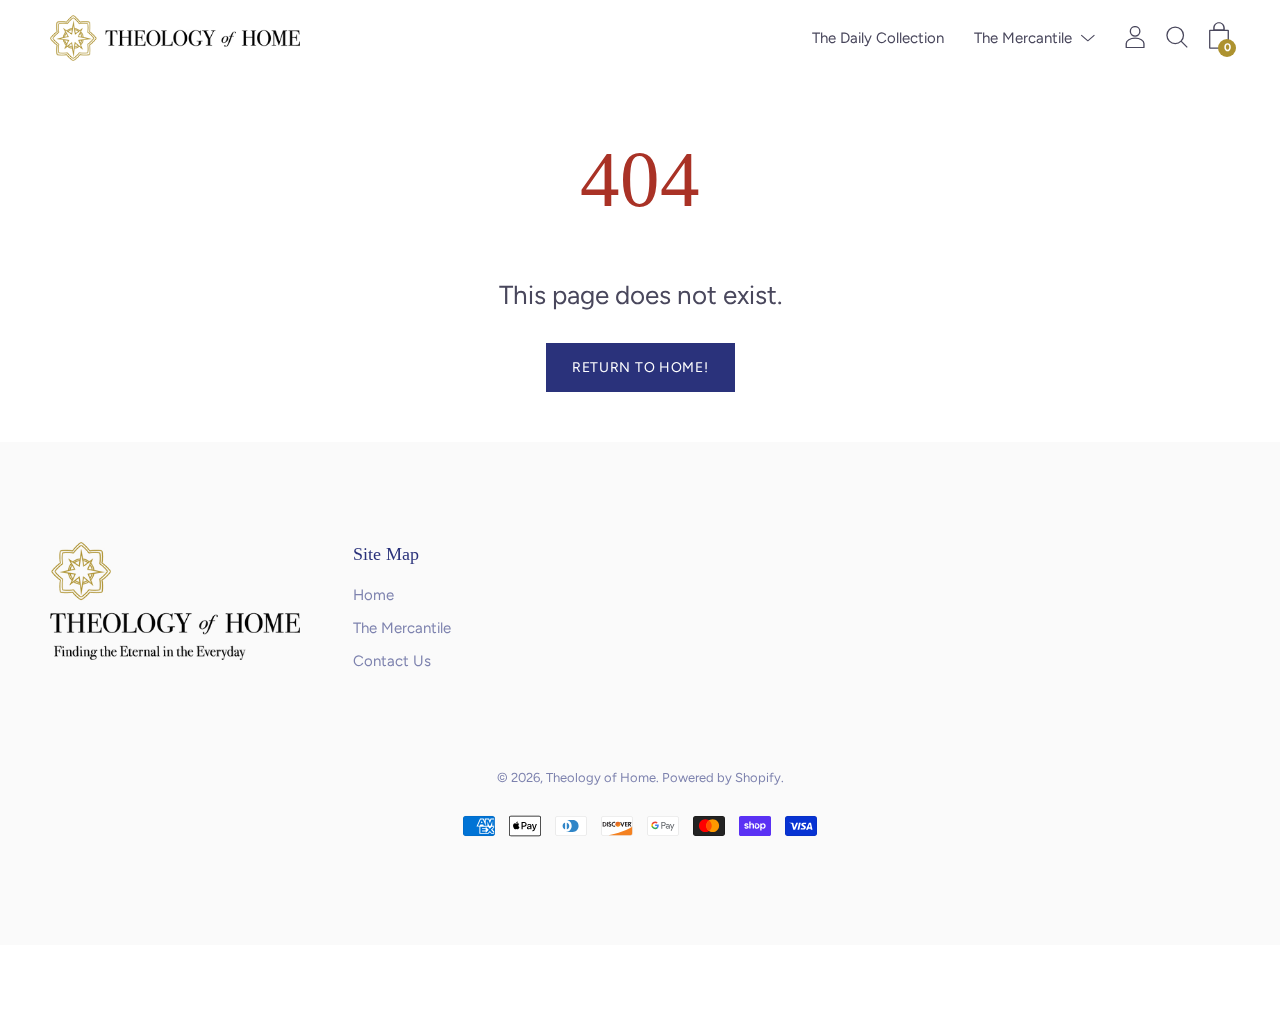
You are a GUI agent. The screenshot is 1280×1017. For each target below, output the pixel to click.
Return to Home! (640, 367)
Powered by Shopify (721, 777)
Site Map (386, 554)
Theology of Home (601, 777)
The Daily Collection (878, 38)
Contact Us (392, 661)
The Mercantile (1023, 38)
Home (373, 595)
